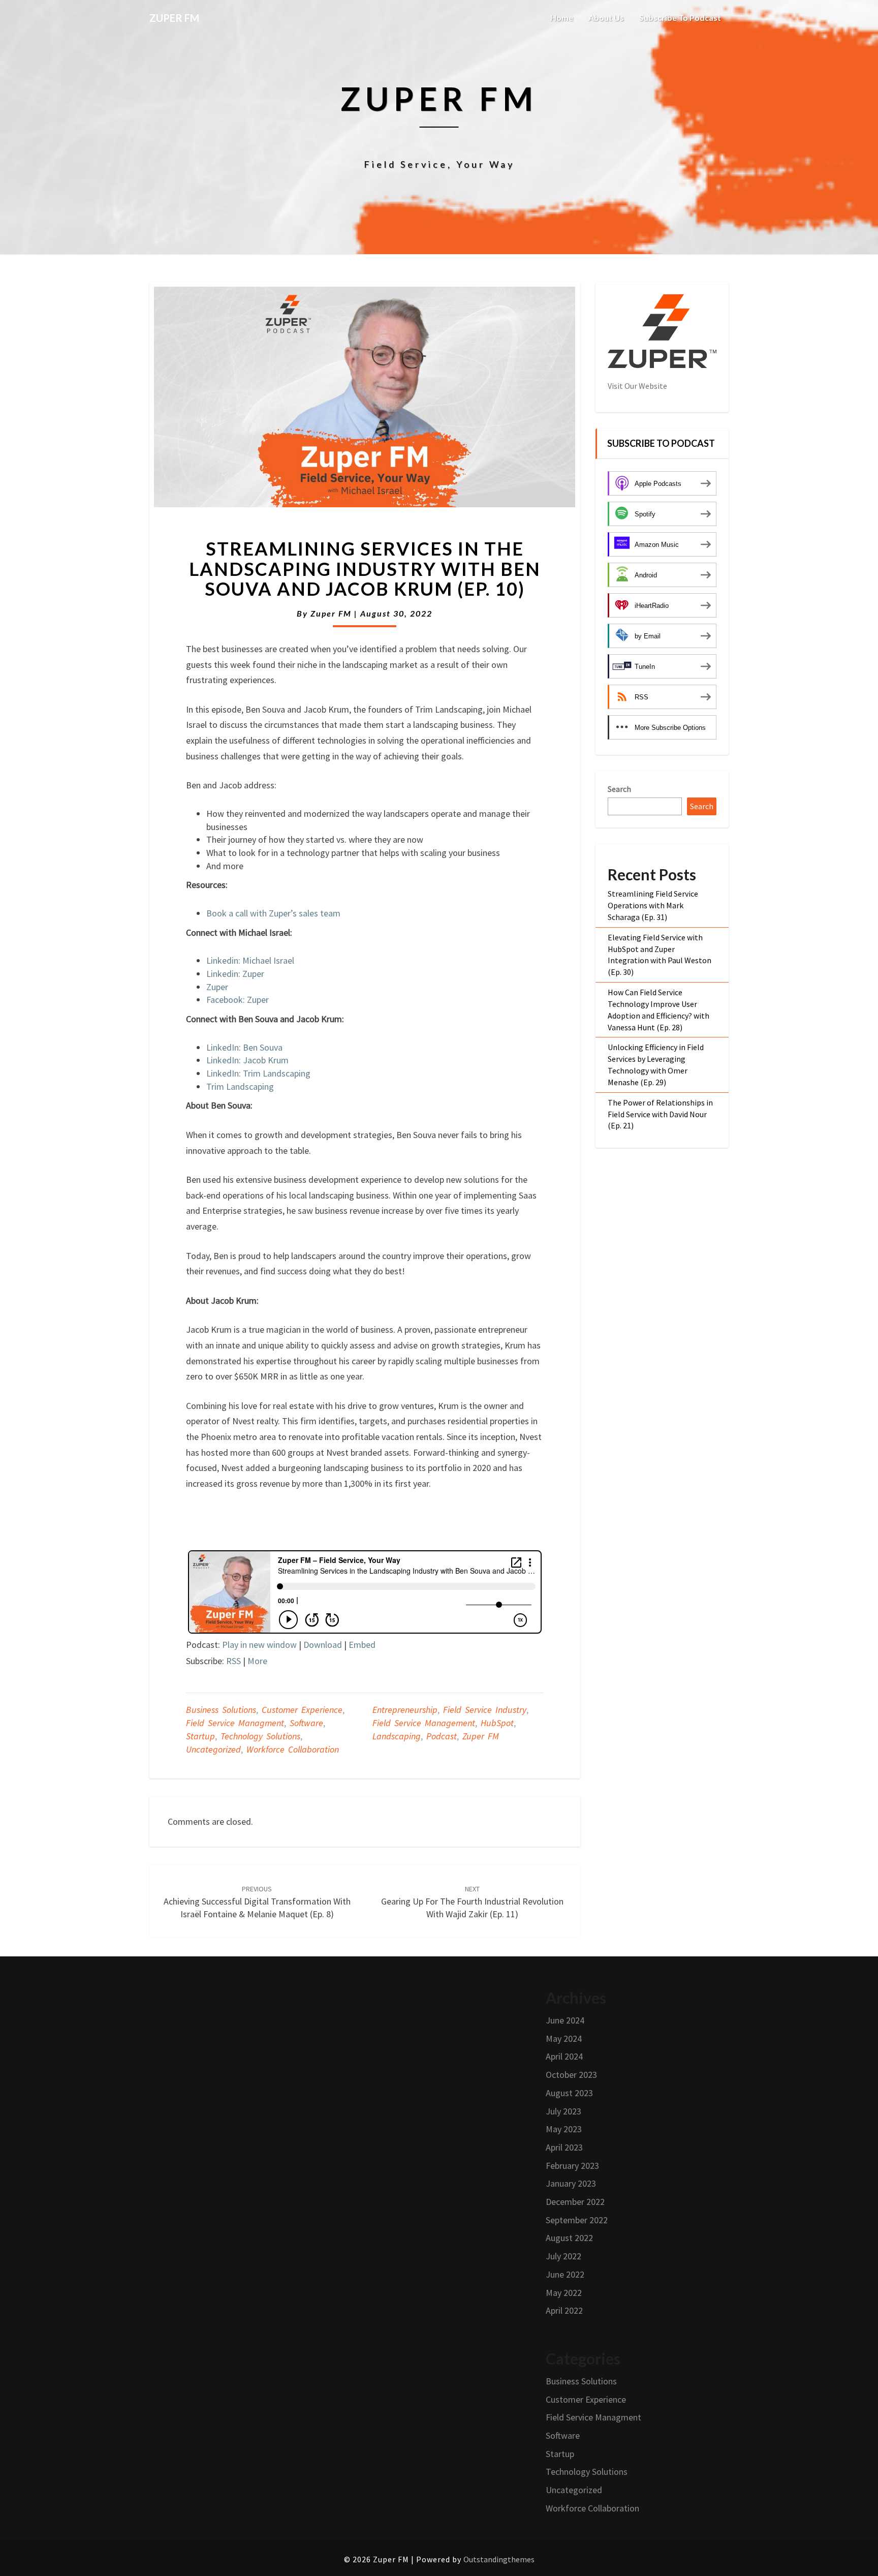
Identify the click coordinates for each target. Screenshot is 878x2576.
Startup (200, 1736)
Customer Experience (302, 1710)
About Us (606, 18)
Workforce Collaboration (293, 1749)
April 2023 (564, 2147)
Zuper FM (331, 613)
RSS (233, 1661)
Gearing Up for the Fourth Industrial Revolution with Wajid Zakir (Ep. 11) (472, 1902)
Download (323, 1645)
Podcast (442, 1736)
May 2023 (564, 2129)
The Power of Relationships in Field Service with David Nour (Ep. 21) (660, 1114)
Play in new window (259, 1645)
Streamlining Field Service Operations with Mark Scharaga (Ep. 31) (653, 905)
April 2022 (564, 2310)
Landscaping (397, 1736)
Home (562, 18)
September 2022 (577, 2220)
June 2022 (565, 2274)
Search (619, 789)
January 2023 (571, 2183)
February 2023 (572, 2166)
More (257, 1661)
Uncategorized (213, 1749)
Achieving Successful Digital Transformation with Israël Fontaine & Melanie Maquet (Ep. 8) (257, 1902)
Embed (362, 1645)
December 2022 (575, 2202)
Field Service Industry (485, 1710)
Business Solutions (221, 1710)
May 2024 (564, 2038)
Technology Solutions (260, 1736)
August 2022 (569, 2238)
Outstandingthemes (499, 2559)
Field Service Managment (235, 1723)
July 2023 (563, 2111)
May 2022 (564, 2293)
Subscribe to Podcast (680, 18)
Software (306, 1723)
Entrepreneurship (405, 1710)
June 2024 (565, 2020)
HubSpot (497, 1723)
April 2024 (564, 2056)
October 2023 (571, 2075)
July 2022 (563, 2256)
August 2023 (569, 2093)
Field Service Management (424, 1723)
